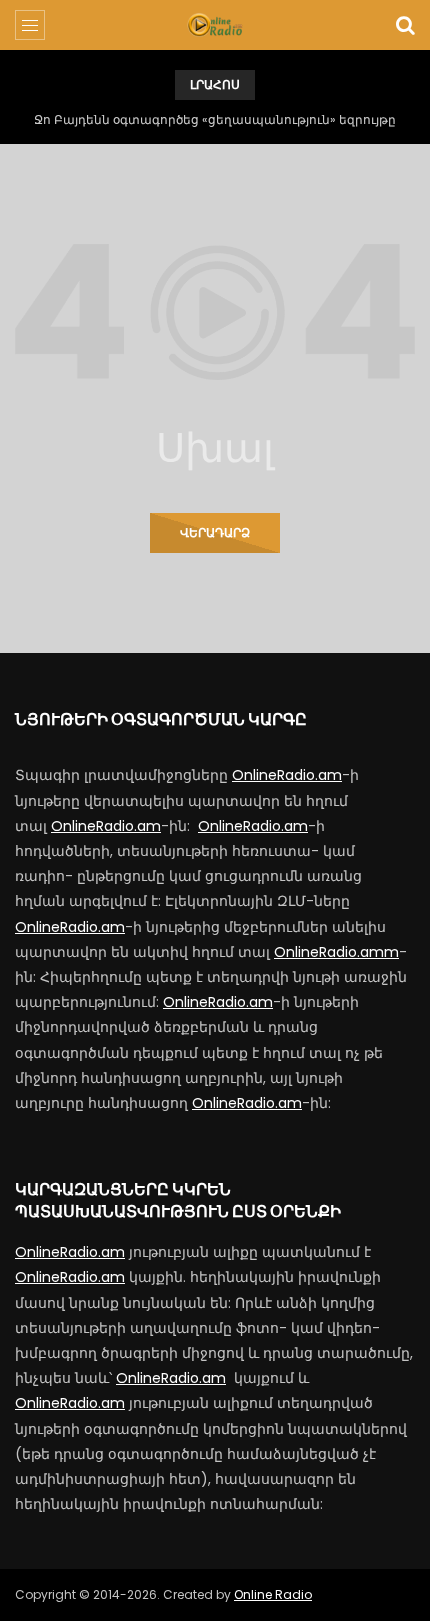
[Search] (405, 25)
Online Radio (273, 1594)
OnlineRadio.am (287, 775)
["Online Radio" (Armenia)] (214, 25)
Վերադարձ (215, 532)
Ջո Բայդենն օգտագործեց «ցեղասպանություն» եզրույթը (215, 119)
